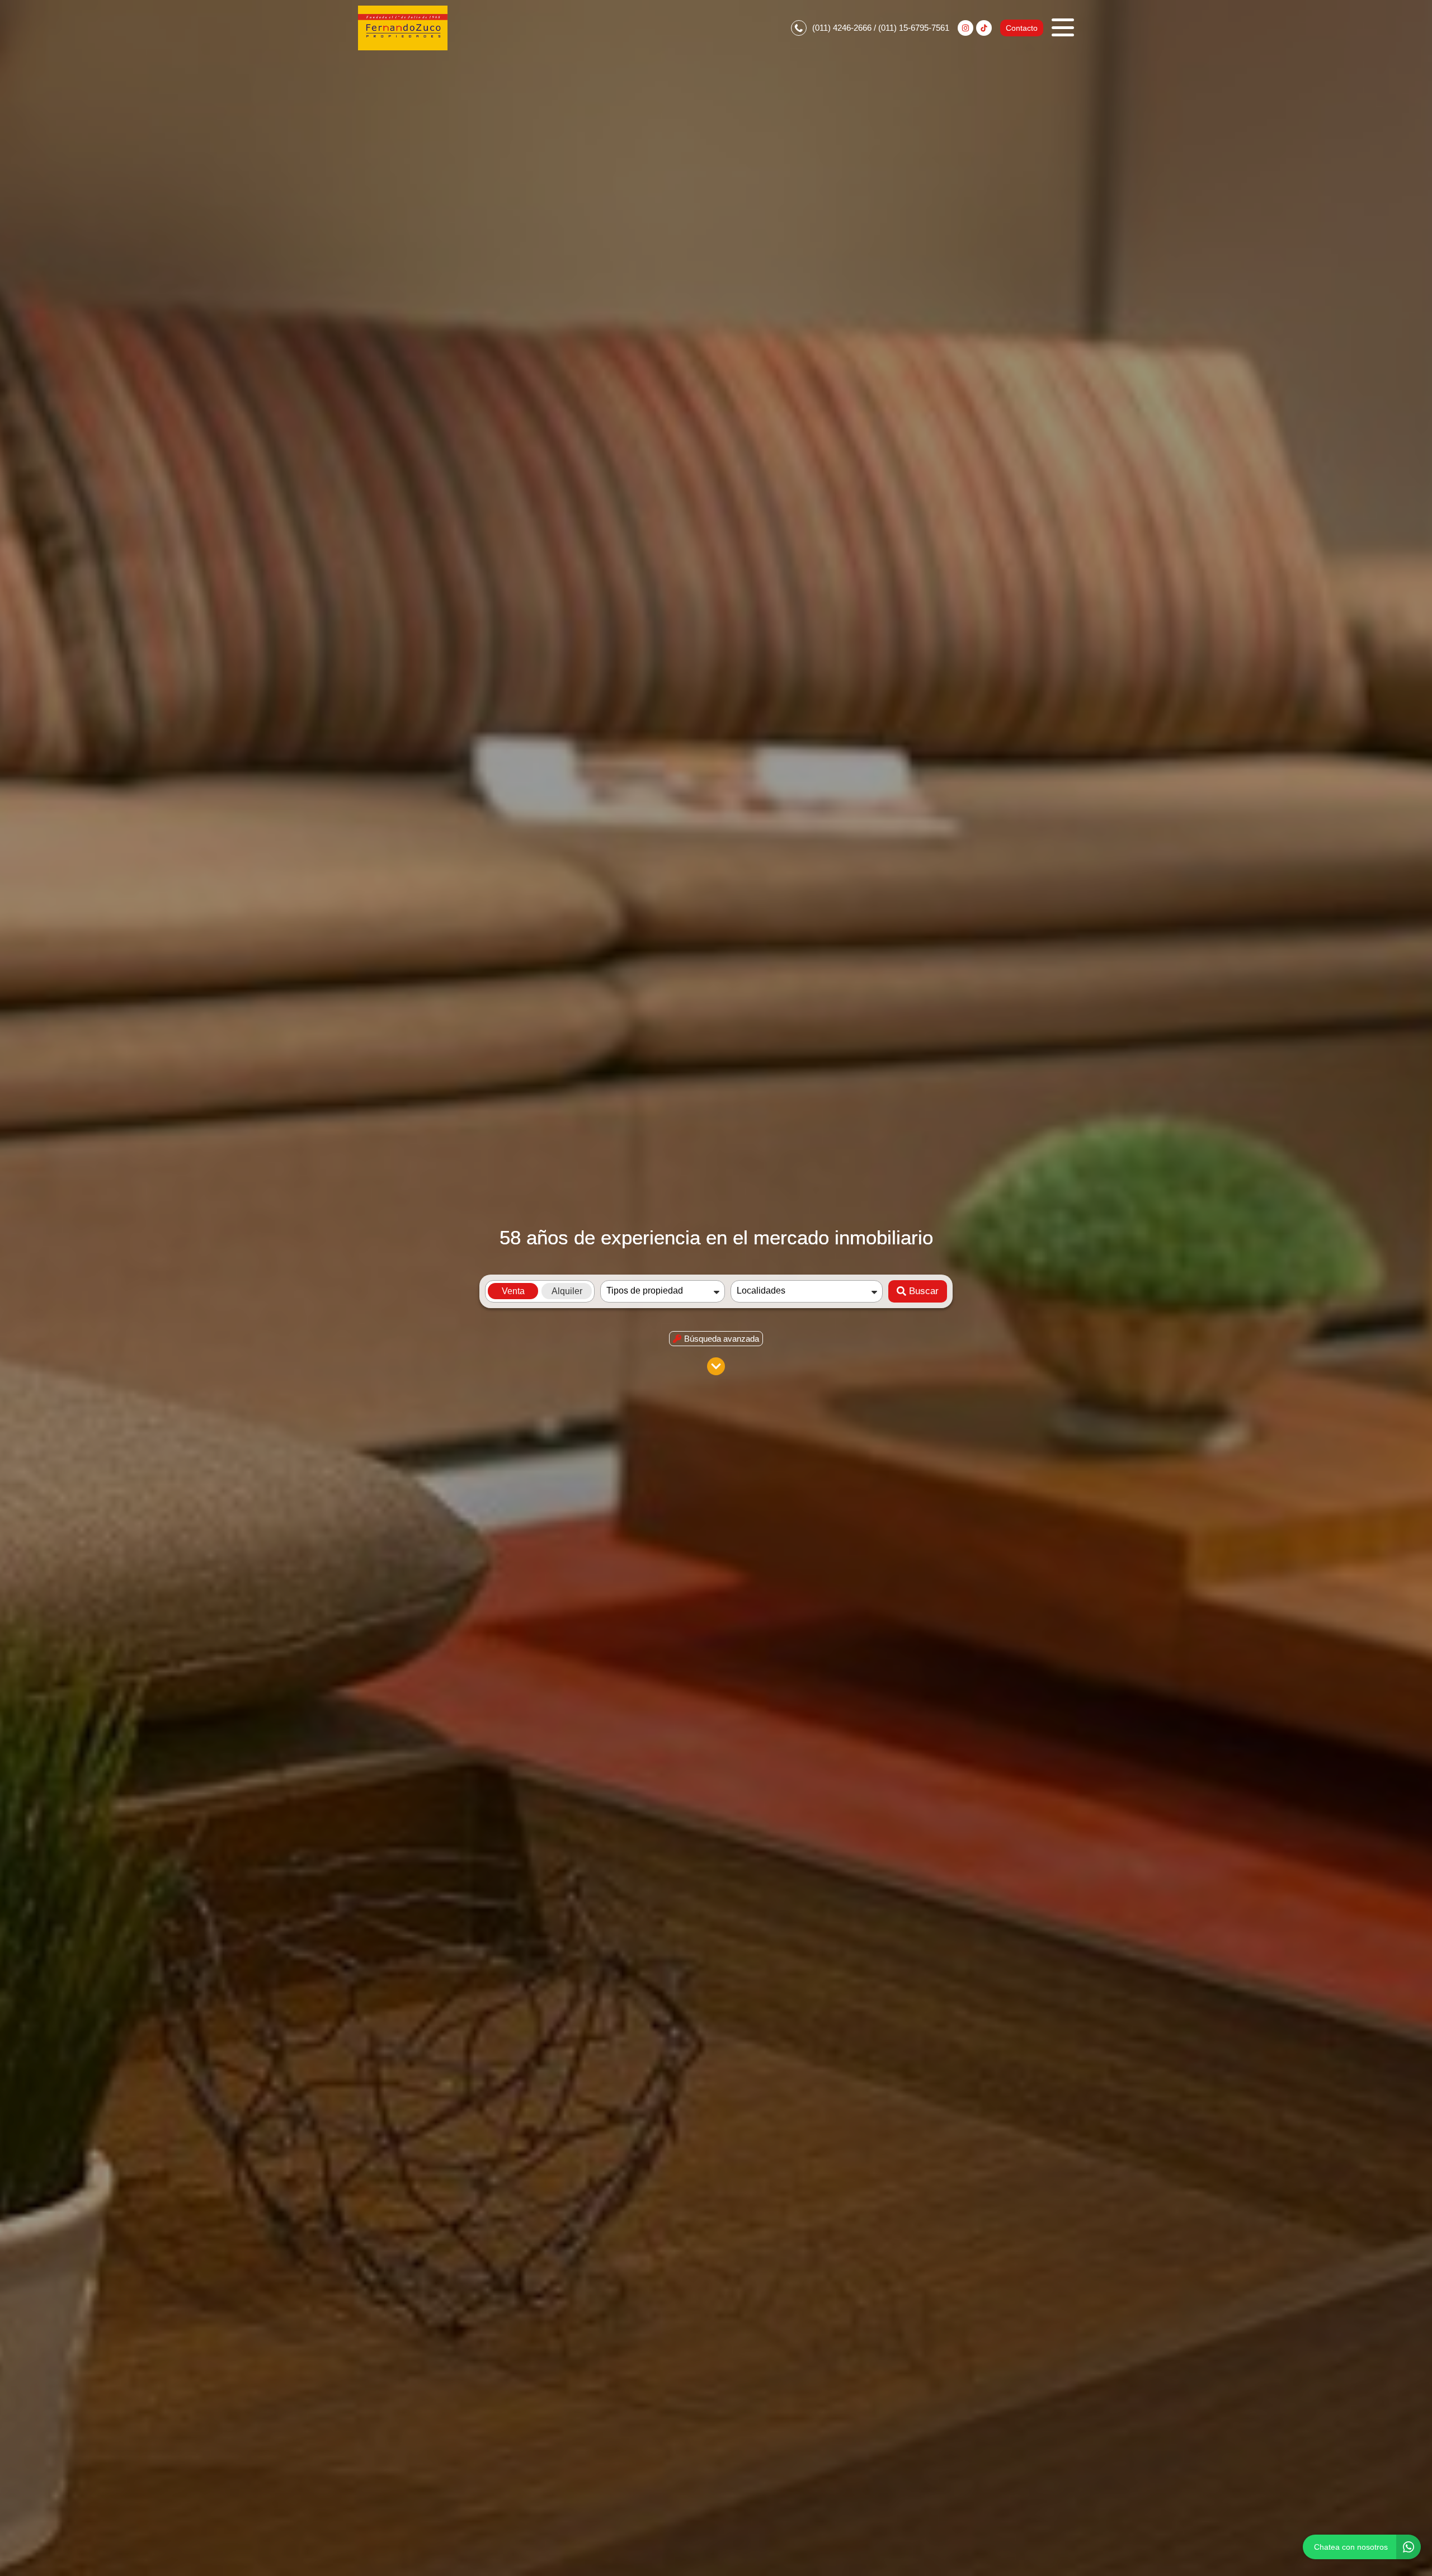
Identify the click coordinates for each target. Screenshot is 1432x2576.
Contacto (1022, 28)
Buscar (924, 1291)
